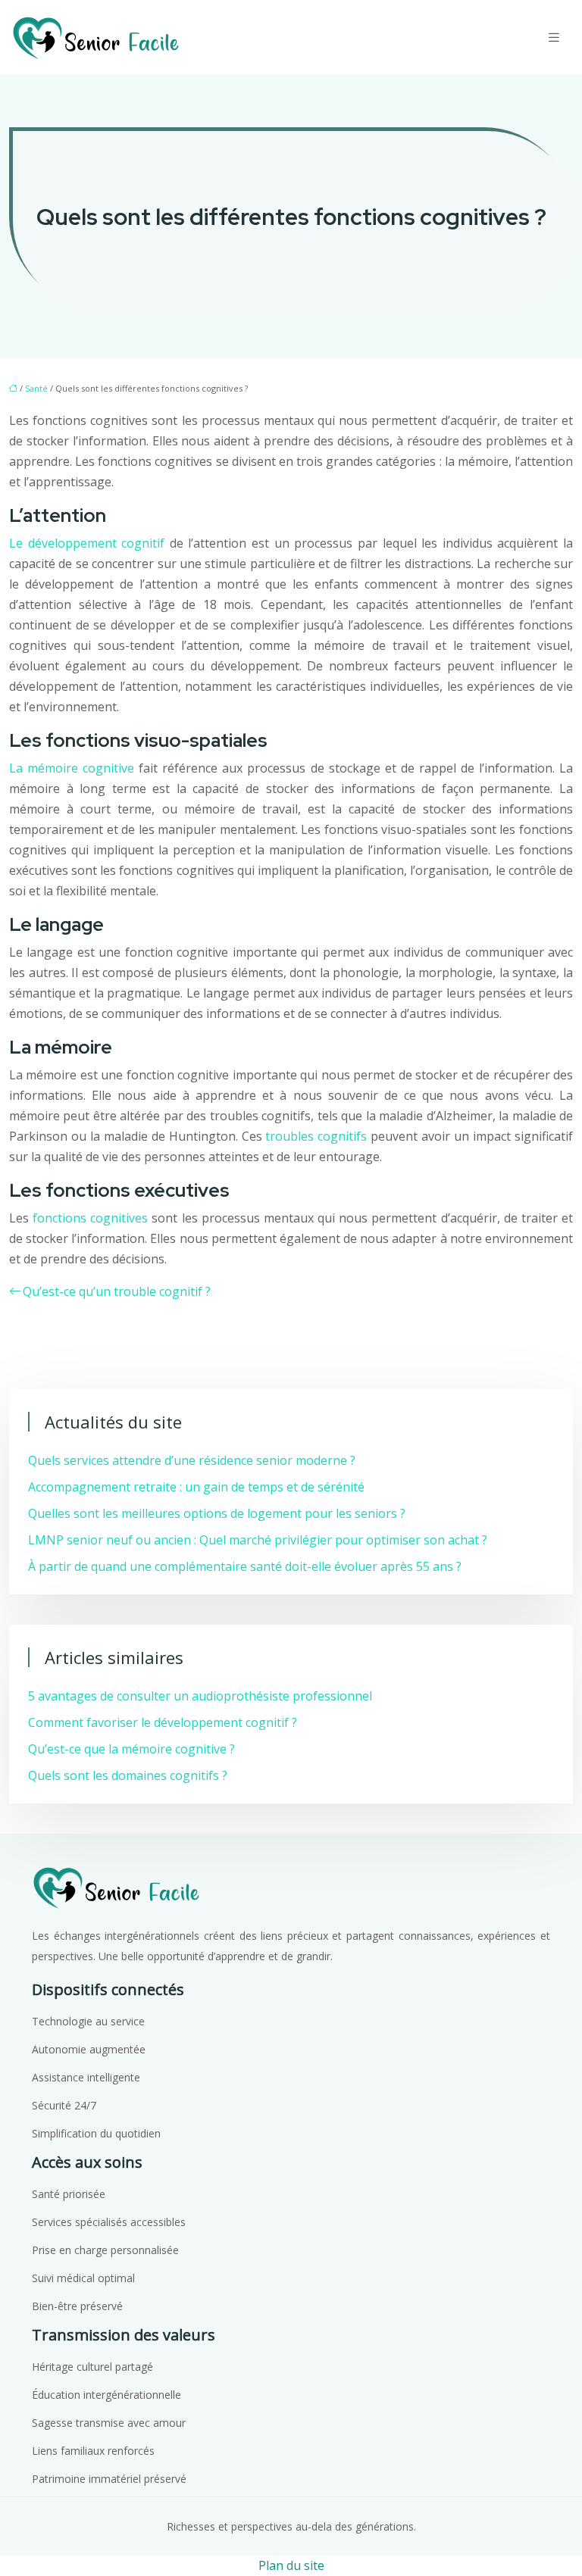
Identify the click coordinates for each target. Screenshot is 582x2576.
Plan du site (291, 2565)
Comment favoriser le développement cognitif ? (163, 1722)
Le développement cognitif (87, 543)
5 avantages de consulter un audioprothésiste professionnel (200, 1696)
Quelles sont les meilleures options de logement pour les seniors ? (217, 1513)
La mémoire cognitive (72, 768)
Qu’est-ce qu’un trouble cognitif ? (117, 1291)
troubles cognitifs (316, 1136)
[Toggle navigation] (554, 37)
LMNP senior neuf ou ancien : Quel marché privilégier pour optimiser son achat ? (258, 1540)
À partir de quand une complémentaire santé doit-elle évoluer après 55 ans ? (245, 1566)
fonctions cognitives (90, 1218)
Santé (36, 388)
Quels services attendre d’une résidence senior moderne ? (192, 1460)
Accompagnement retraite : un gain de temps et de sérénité (196, 1487)
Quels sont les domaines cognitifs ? (128, 1775)
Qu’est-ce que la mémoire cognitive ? (131, 1749)
